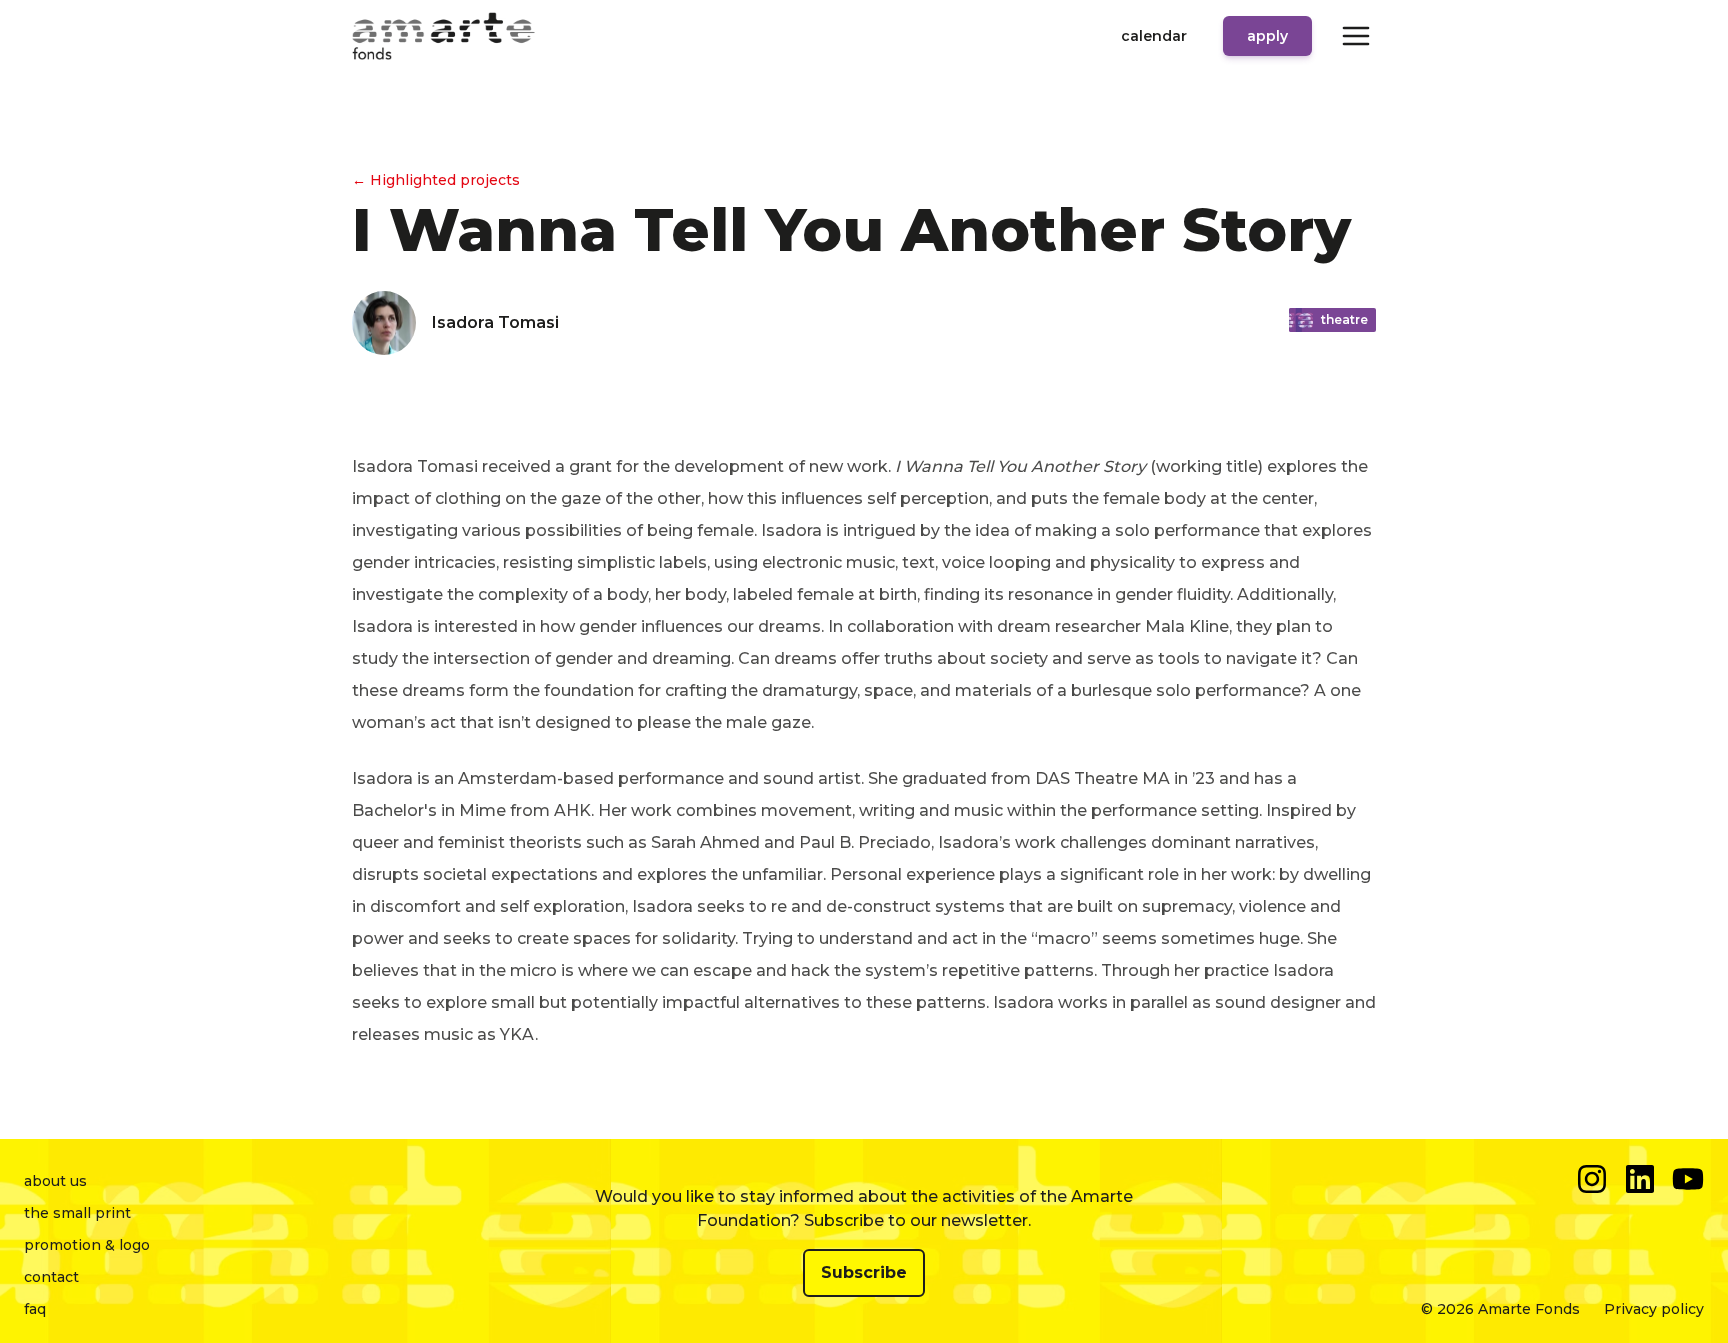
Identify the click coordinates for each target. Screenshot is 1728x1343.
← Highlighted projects (436, 180)
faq (35, 1309)
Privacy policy (1654, 1309)
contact (51, 1277)
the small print (77, 1213)
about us (55, 1181)
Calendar (1154, 36)
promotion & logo (87, 1245)
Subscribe (864, 1272)
